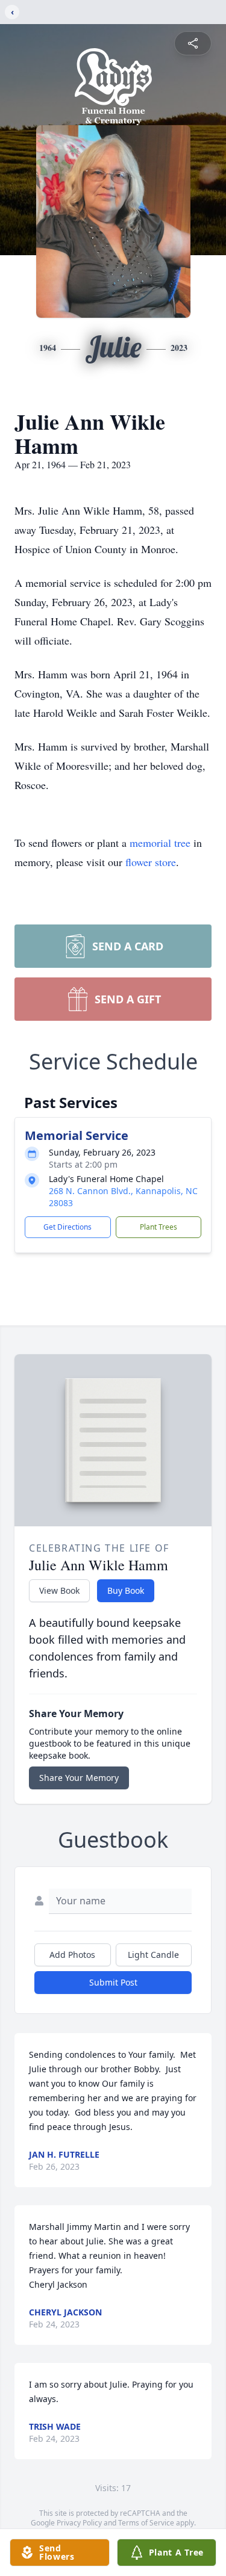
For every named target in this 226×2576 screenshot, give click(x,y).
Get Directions (67, 1227)
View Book (59, 1590)
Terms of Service (146, 2523)
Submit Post (113, 1982)
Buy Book (126, 1590)
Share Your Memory (79, 1778)
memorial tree (160, 843)
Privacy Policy (79, 2523)
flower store (151, 862)
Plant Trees (159, 1227)
